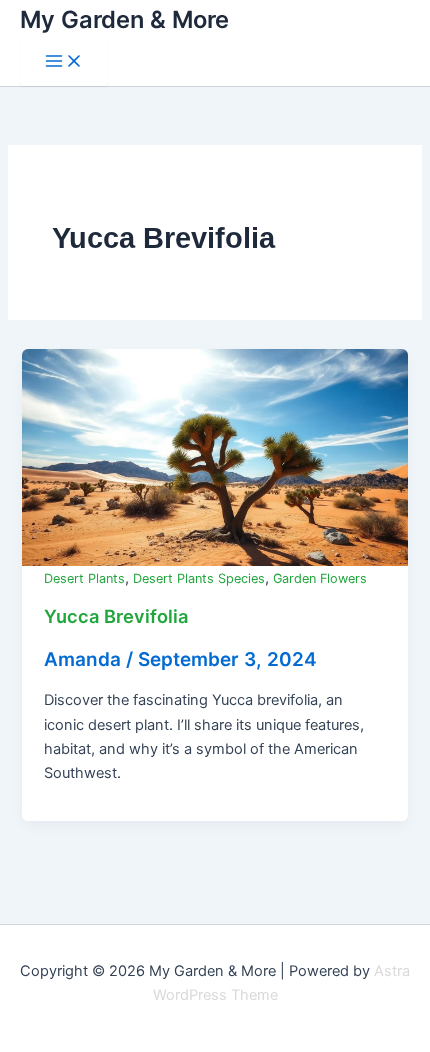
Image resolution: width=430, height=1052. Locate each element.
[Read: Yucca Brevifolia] (214, 457)
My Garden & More (124, 19)
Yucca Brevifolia (116, 616)
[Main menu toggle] (64, 62)
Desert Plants (84, 578)
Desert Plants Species (199, 578)
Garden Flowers (320, 578)
